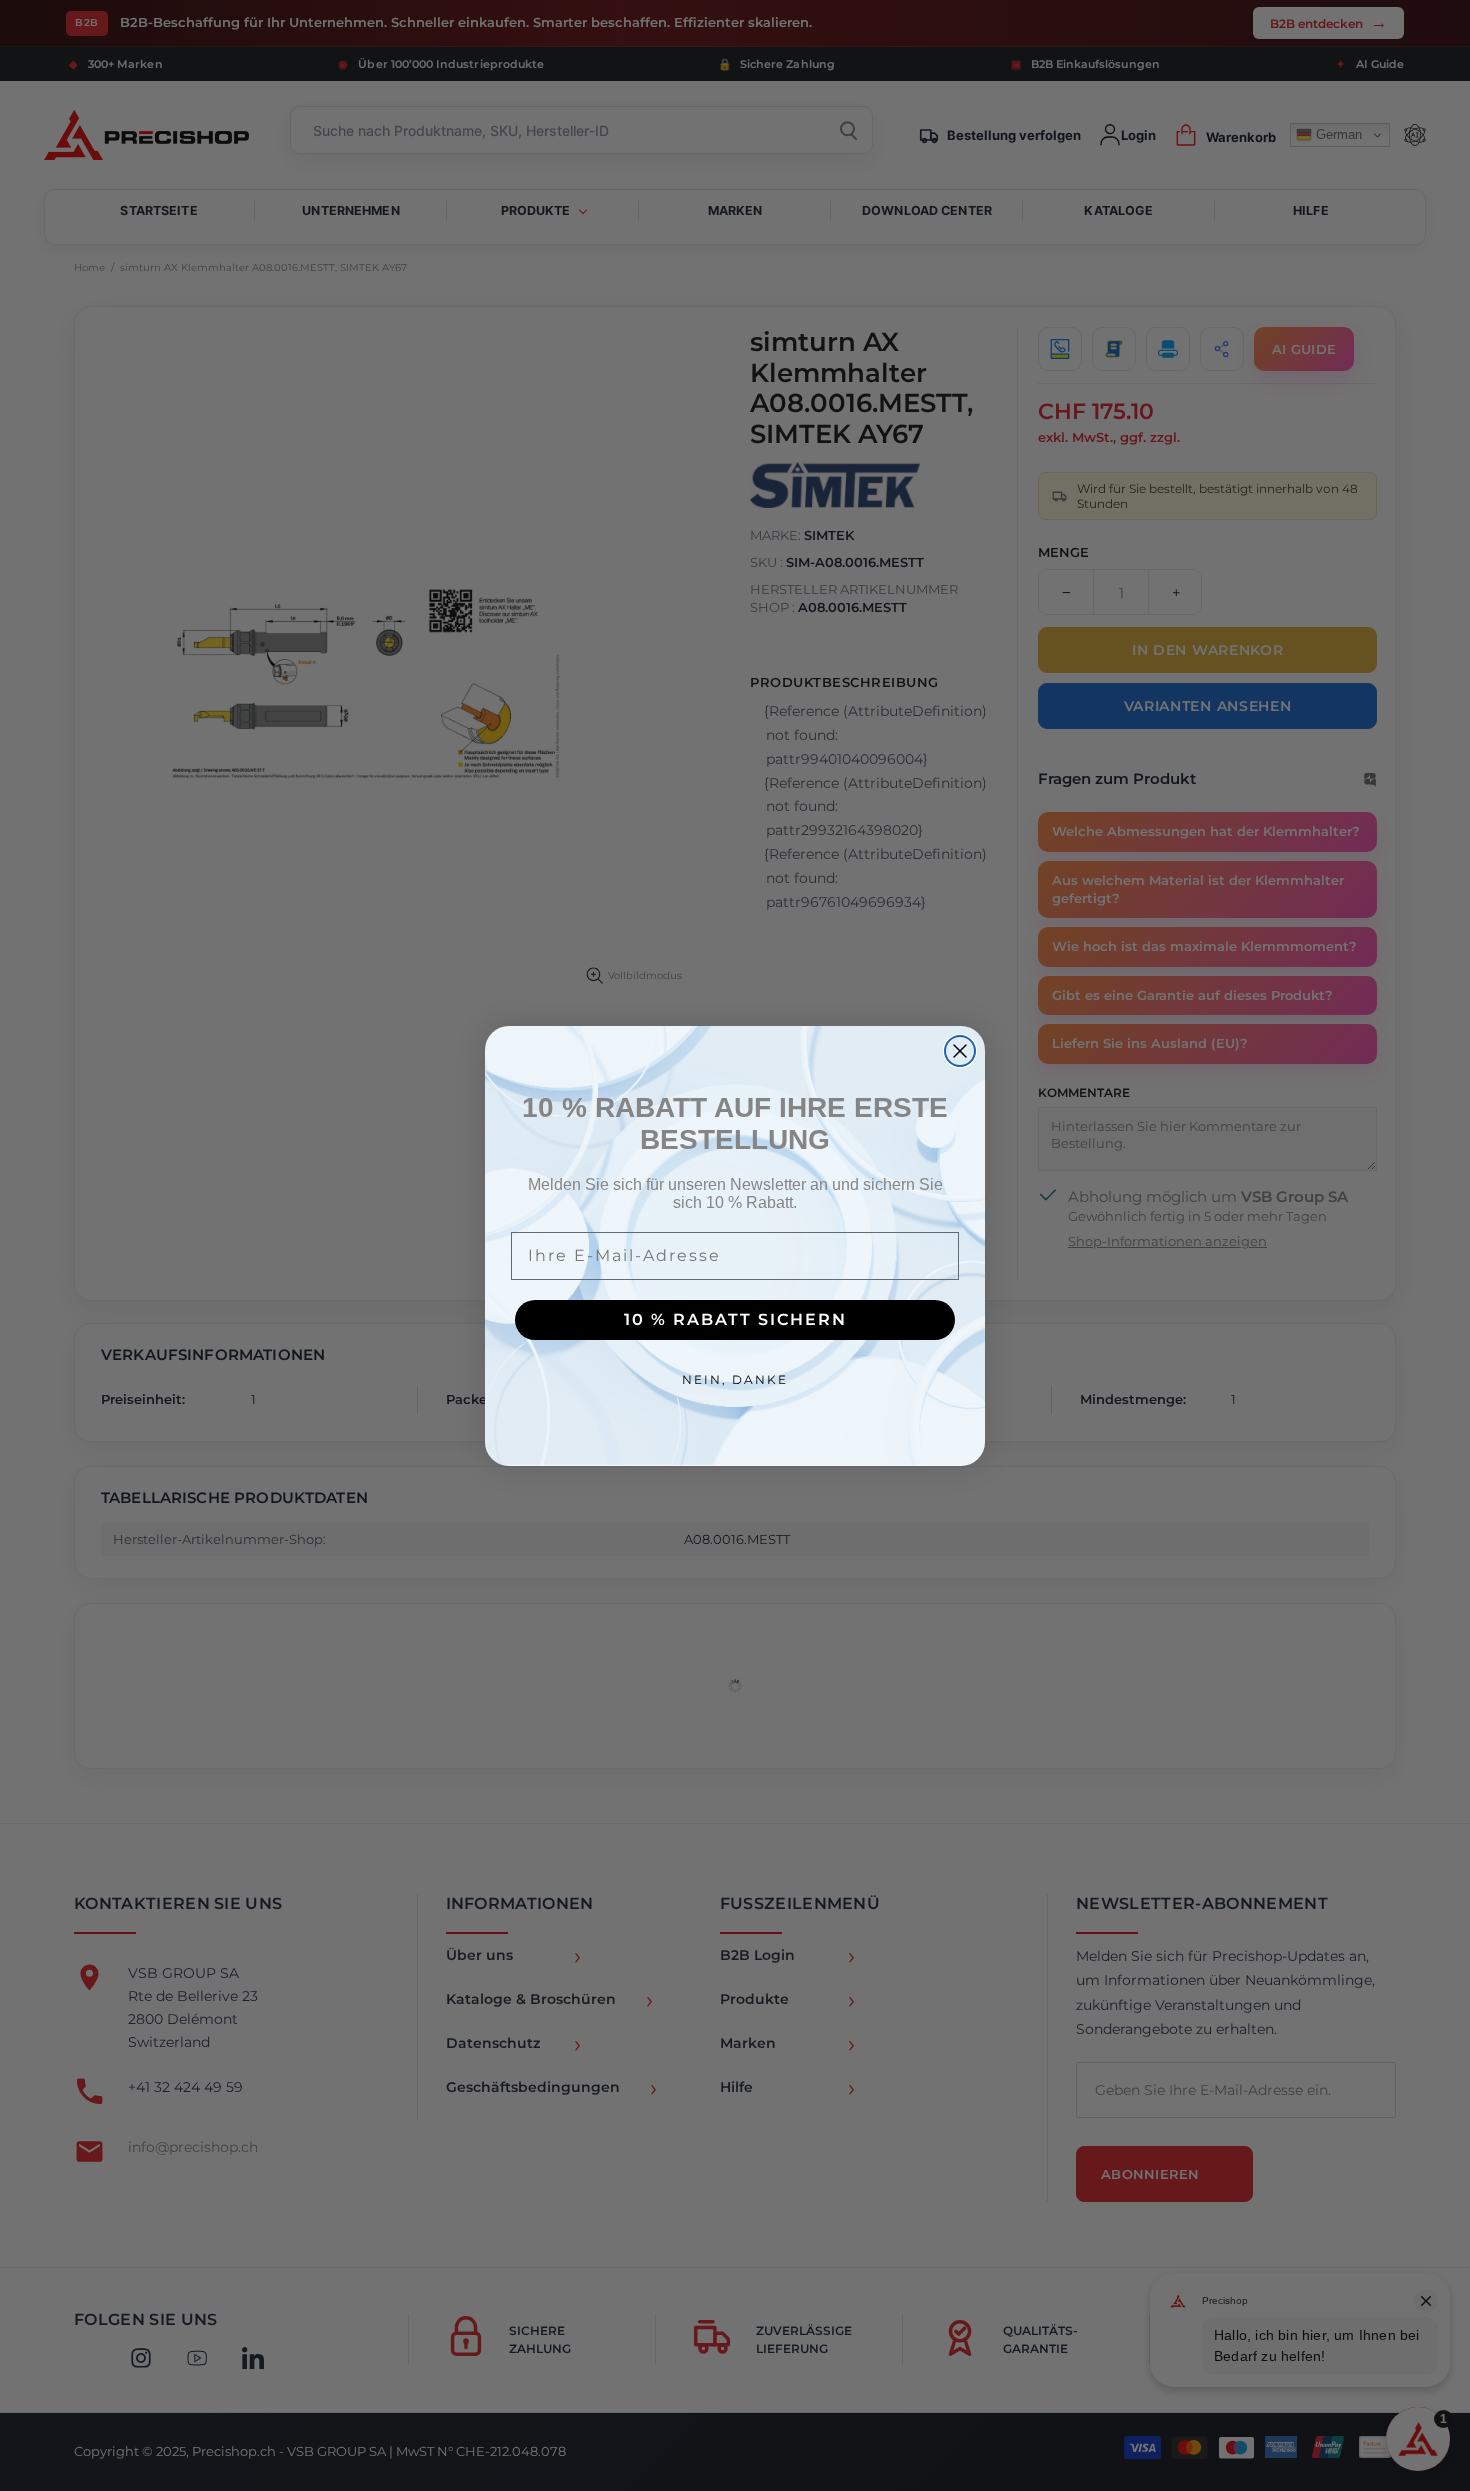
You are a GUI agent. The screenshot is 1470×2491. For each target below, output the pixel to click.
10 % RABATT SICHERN (735, 1319)
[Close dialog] (960, 1051)
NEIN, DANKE (735, 1379)
